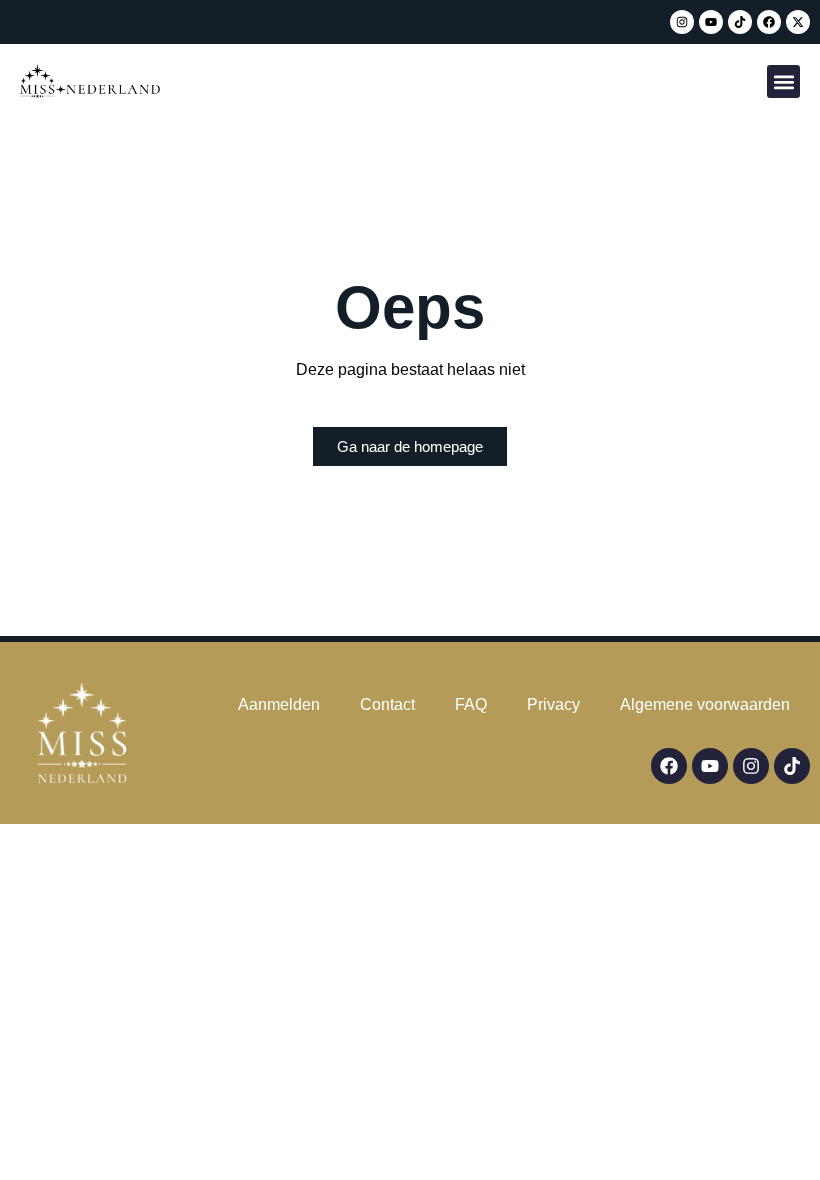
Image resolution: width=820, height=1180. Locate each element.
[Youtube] (711, 22)
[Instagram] (682, 22)
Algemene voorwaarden (705, 704)
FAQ (471, 704)
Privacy (553, 704)
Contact (387, 704)
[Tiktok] (740, 22)
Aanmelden (279, 704)
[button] (783, 81)
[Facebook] (769, 22)
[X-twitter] (798, 22)
